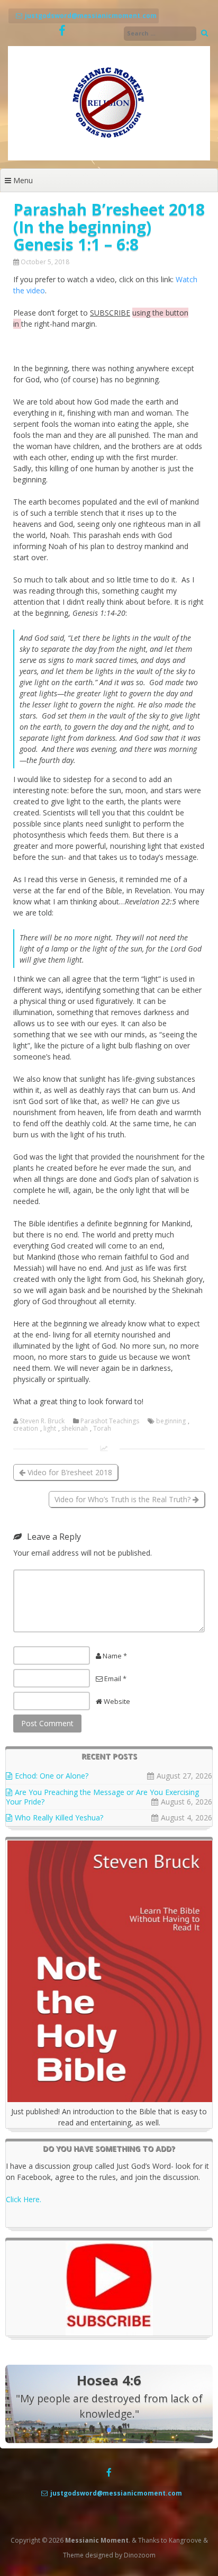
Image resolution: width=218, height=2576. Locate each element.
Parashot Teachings (110, 1421)
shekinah (75, 1429)
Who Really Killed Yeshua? (59, 1817)
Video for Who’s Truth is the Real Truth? (124, 1499)
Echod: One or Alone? (52, 1776)
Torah (102, 1429)
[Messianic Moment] (109, 158)
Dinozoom (140, 2555)
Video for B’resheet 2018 (69, 1472)
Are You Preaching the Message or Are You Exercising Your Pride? (102, 1797)
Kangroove (185, 2540)
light (50, 1429)
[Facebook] (62, 31)
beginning (171, 1421)
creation (26, 1429)
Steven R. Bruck (42, 1421)
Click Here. (24, 2199)
